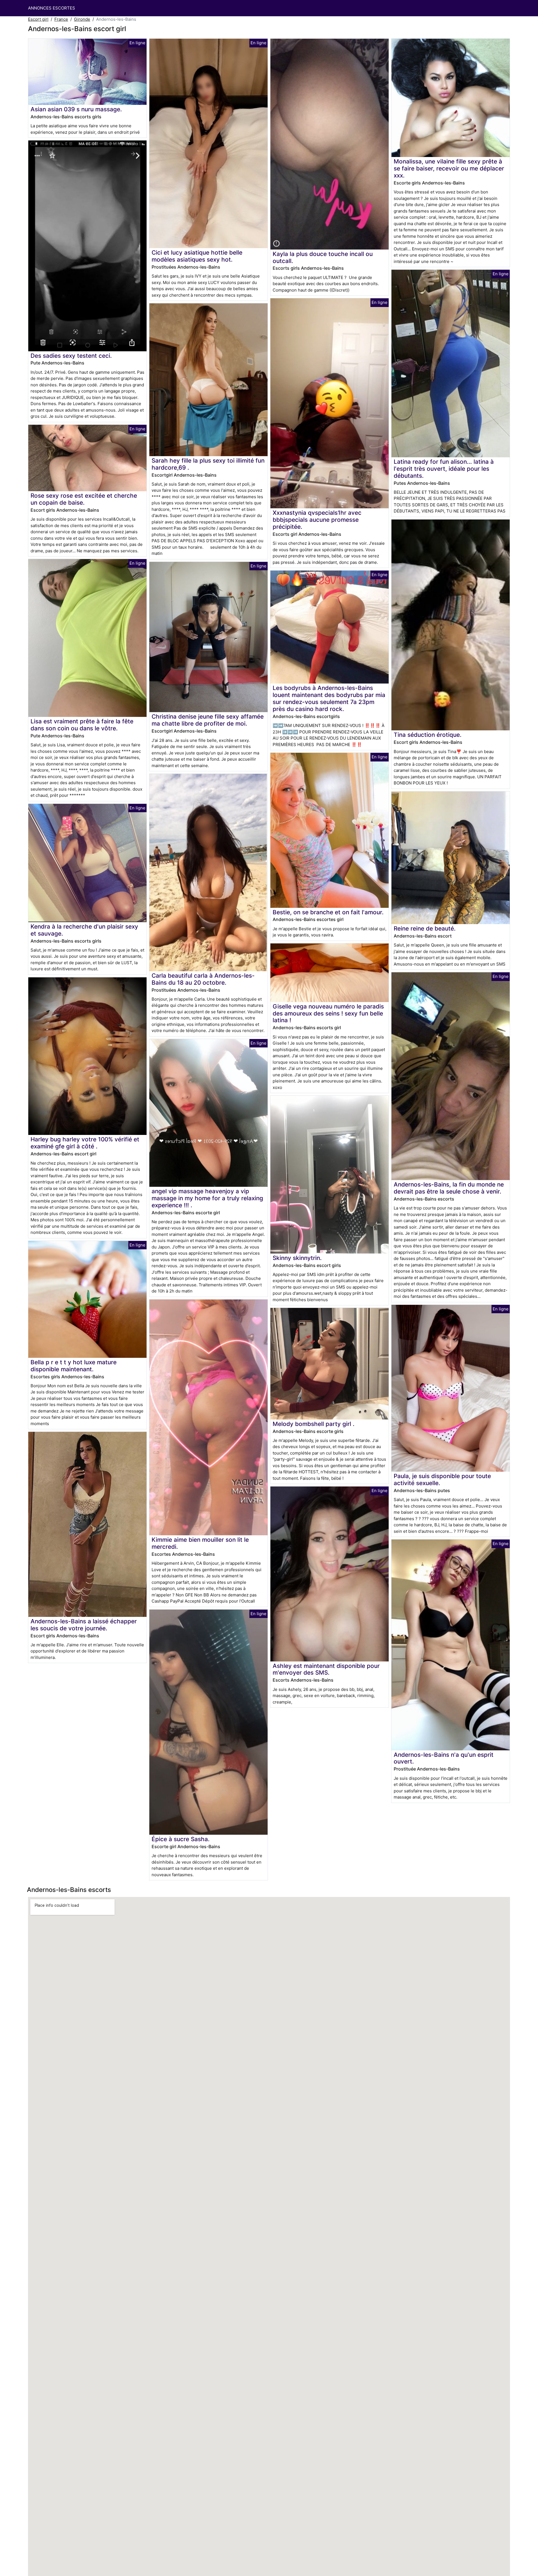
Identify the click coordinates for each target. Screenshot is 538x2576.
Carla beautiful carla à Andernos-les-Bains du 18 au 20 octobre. (203, 979)
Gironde (82, 19)
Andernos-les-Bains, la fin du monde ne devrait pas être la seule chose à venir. (449, 1188)
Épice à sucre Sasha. (181, 1839)
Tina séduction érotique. (428, 735)
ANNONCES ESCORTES (52, 8)
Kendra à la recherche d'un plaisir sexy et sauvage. (84, 930)
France (61, 19)
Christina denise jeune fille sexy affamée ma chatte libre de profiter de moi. (208, 720)
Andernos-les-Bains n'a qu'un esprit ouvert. (444, 1758)
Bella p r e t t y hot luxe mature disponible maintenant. (74, 1366)
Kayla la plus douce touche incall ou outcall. (323, 257)
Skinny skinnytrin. (297, 1258)
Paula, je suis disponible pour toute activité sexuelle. (442, 1479)
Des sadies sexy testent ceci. (71, 356)
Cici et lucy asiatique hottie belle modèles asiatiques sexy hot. (197, 256)
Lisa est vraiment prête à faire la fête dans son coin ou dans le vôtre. (82, 725)
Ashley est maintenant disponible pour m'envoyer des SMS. (326, 1669)
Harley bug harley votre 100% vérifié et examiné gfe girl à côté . (85, 1143)
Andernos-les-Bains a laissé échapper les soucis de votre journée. (84, 1625)
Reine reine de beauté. (425, 928)
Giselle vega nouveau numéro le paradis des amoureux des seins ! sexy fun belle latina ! (328, 1013)
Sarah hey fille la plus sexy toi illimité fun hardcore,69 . (208, 464)
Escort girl (38, 19)
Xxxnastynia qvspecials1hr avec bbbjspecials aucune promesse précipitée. (317, 520)
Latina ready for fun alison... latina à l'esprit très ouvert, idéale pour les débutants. (444, 469)
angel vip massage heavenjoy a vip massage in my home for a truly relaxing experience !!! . (207, 1198)
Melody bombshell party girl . (314, 1424)
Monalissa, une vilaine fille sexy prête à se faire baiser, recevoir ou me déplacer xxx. (449, 168)
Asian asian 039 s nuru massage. (76, 109)
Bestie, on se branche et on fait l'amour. (328, 912)
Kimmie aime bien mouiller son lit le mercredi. (200, 1543)
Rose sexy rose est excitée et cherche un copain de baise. (84, 499)
